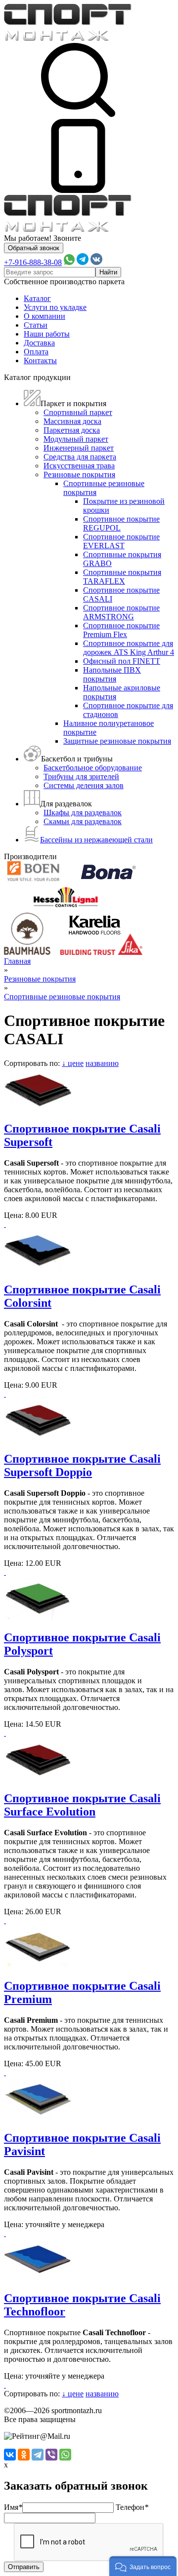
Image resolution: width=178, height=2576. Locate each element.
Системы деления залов (84, 785)
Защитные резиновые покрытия (117, 741)
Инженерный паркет (79, 448)
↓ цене (73, 1063)
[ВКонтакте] (10, 2455)
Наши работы (47, 334)
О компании (44, 316)
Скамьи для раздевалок (83, 821)
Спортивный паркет (78, 412)
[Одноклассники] (24, 2455)
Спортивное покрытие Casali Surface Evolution (82, 1805)
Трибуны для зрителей (81, 777)
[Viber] (51, 2455)
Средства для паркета (80, 457)
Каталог (37, 298)
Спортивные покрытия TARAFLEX (122, 577)
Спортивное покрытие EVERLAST (121, 541)
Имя (13, 2507)
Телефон (132, 2507)
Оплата (36, 352)
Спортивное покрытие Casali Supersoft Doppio (82, 1465)
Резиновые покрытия (79, 474)
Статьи (36, 325)
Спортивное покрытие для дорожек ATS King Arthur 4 (129, 648)
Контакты (40, 360)
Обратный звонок (34, 248)
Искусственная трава (79, 466)
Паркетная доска (72, 430)
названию (102, 1063)
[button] (143, 2566)
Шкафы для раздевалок (83, 813)
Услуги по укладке (55, 307)
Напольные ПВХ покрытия (112, 674)
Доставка (39, 343)
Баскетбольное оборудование (93, 768)
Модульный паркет (76, 439)
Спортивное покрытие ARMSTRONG (121, 612)
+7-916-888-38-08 (33, 262)
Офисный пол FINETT (122, 661)
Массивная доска (72, 421)
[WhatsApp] (65, 2455)
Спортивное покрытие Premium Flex (121, 630)
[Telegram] (38, 2455)
